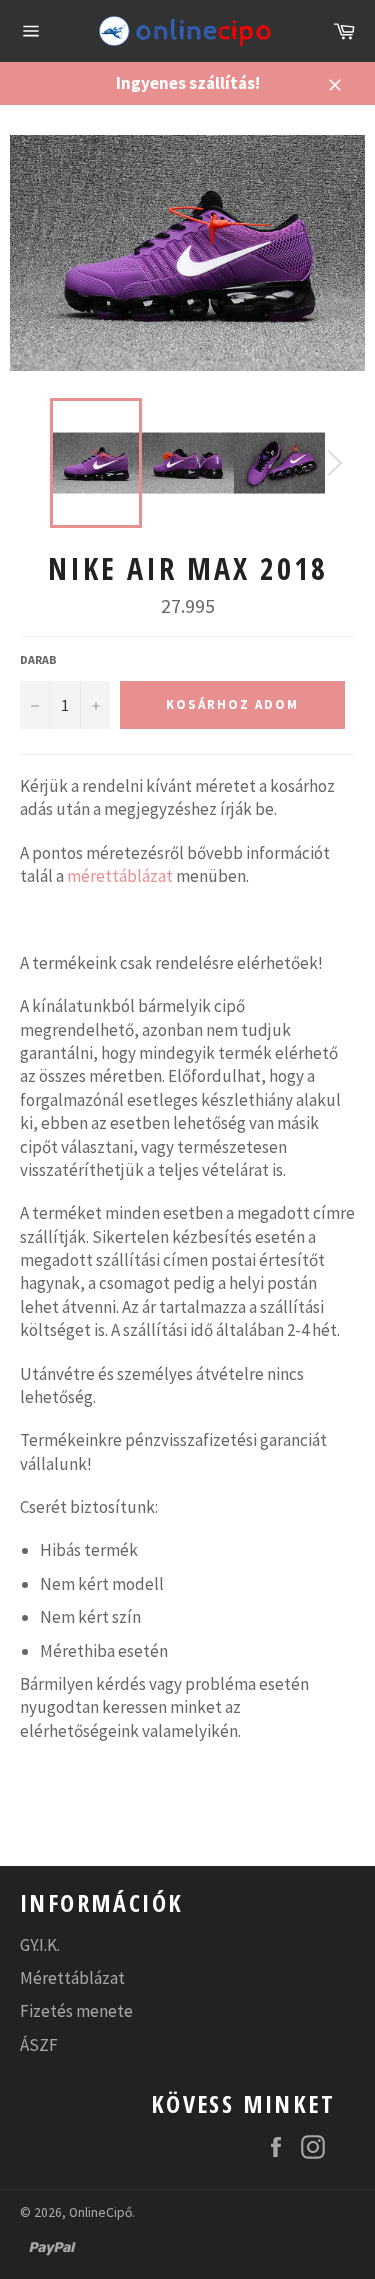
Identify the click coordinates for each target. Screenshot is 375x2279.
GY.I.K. (40, 1945)
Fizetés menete (76, 2011)
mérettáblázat (120, 876)
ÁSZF (39, 2045)
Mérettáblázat (72, 1978)
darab (38, 659)
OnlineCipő (100, 2212)
